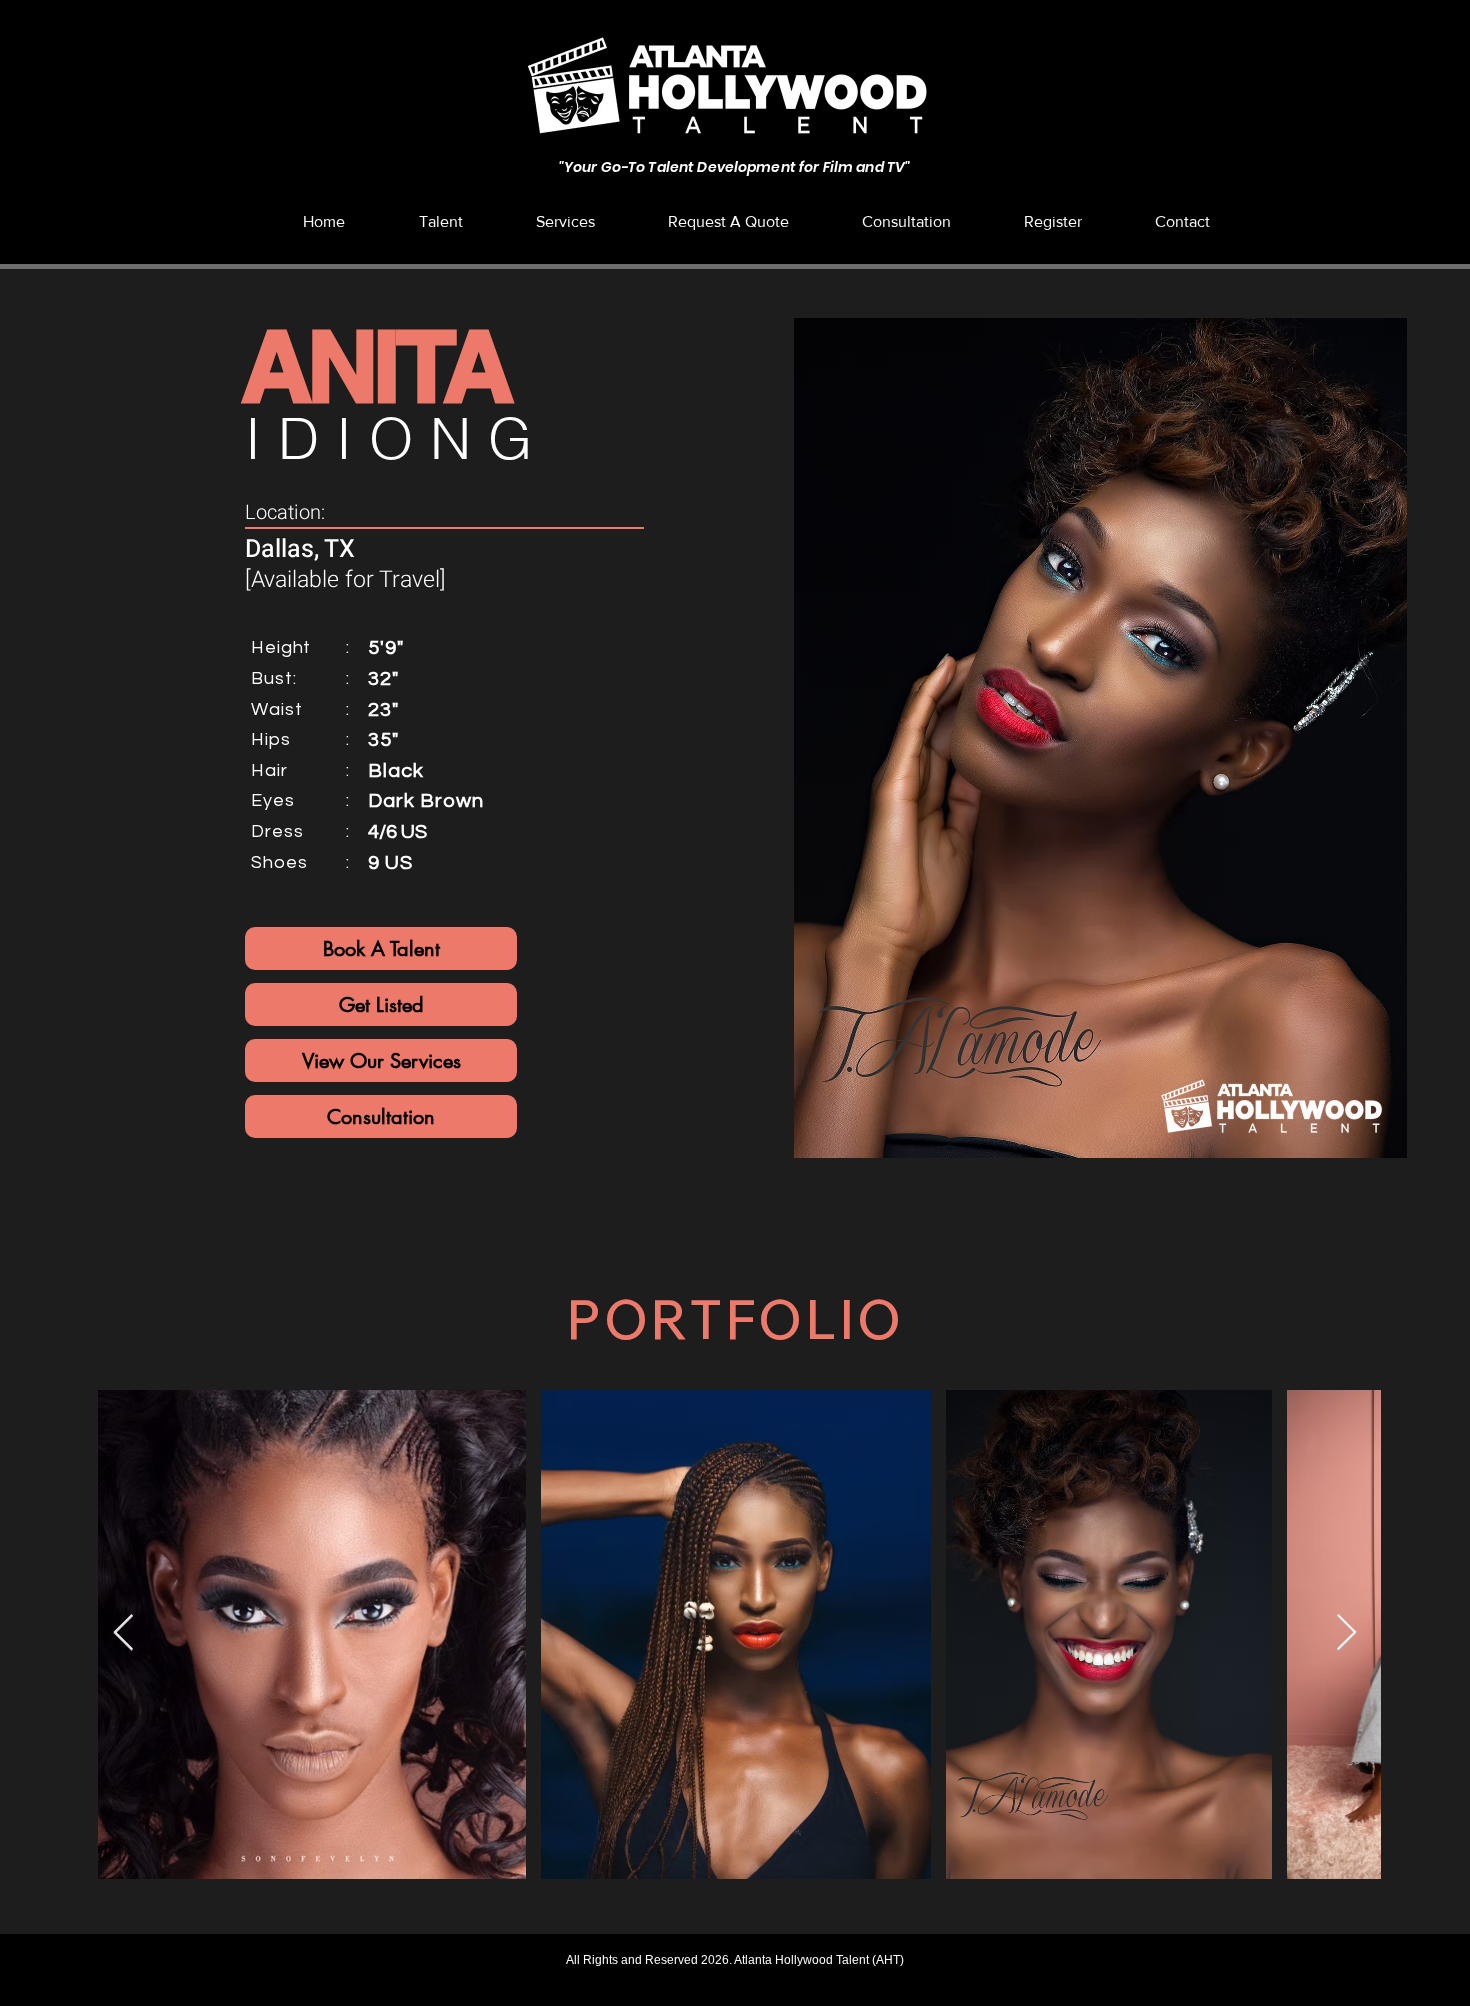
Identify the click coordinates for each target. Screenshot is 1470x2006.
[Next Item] (1346, 1633)
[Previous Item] (123, 1633)
